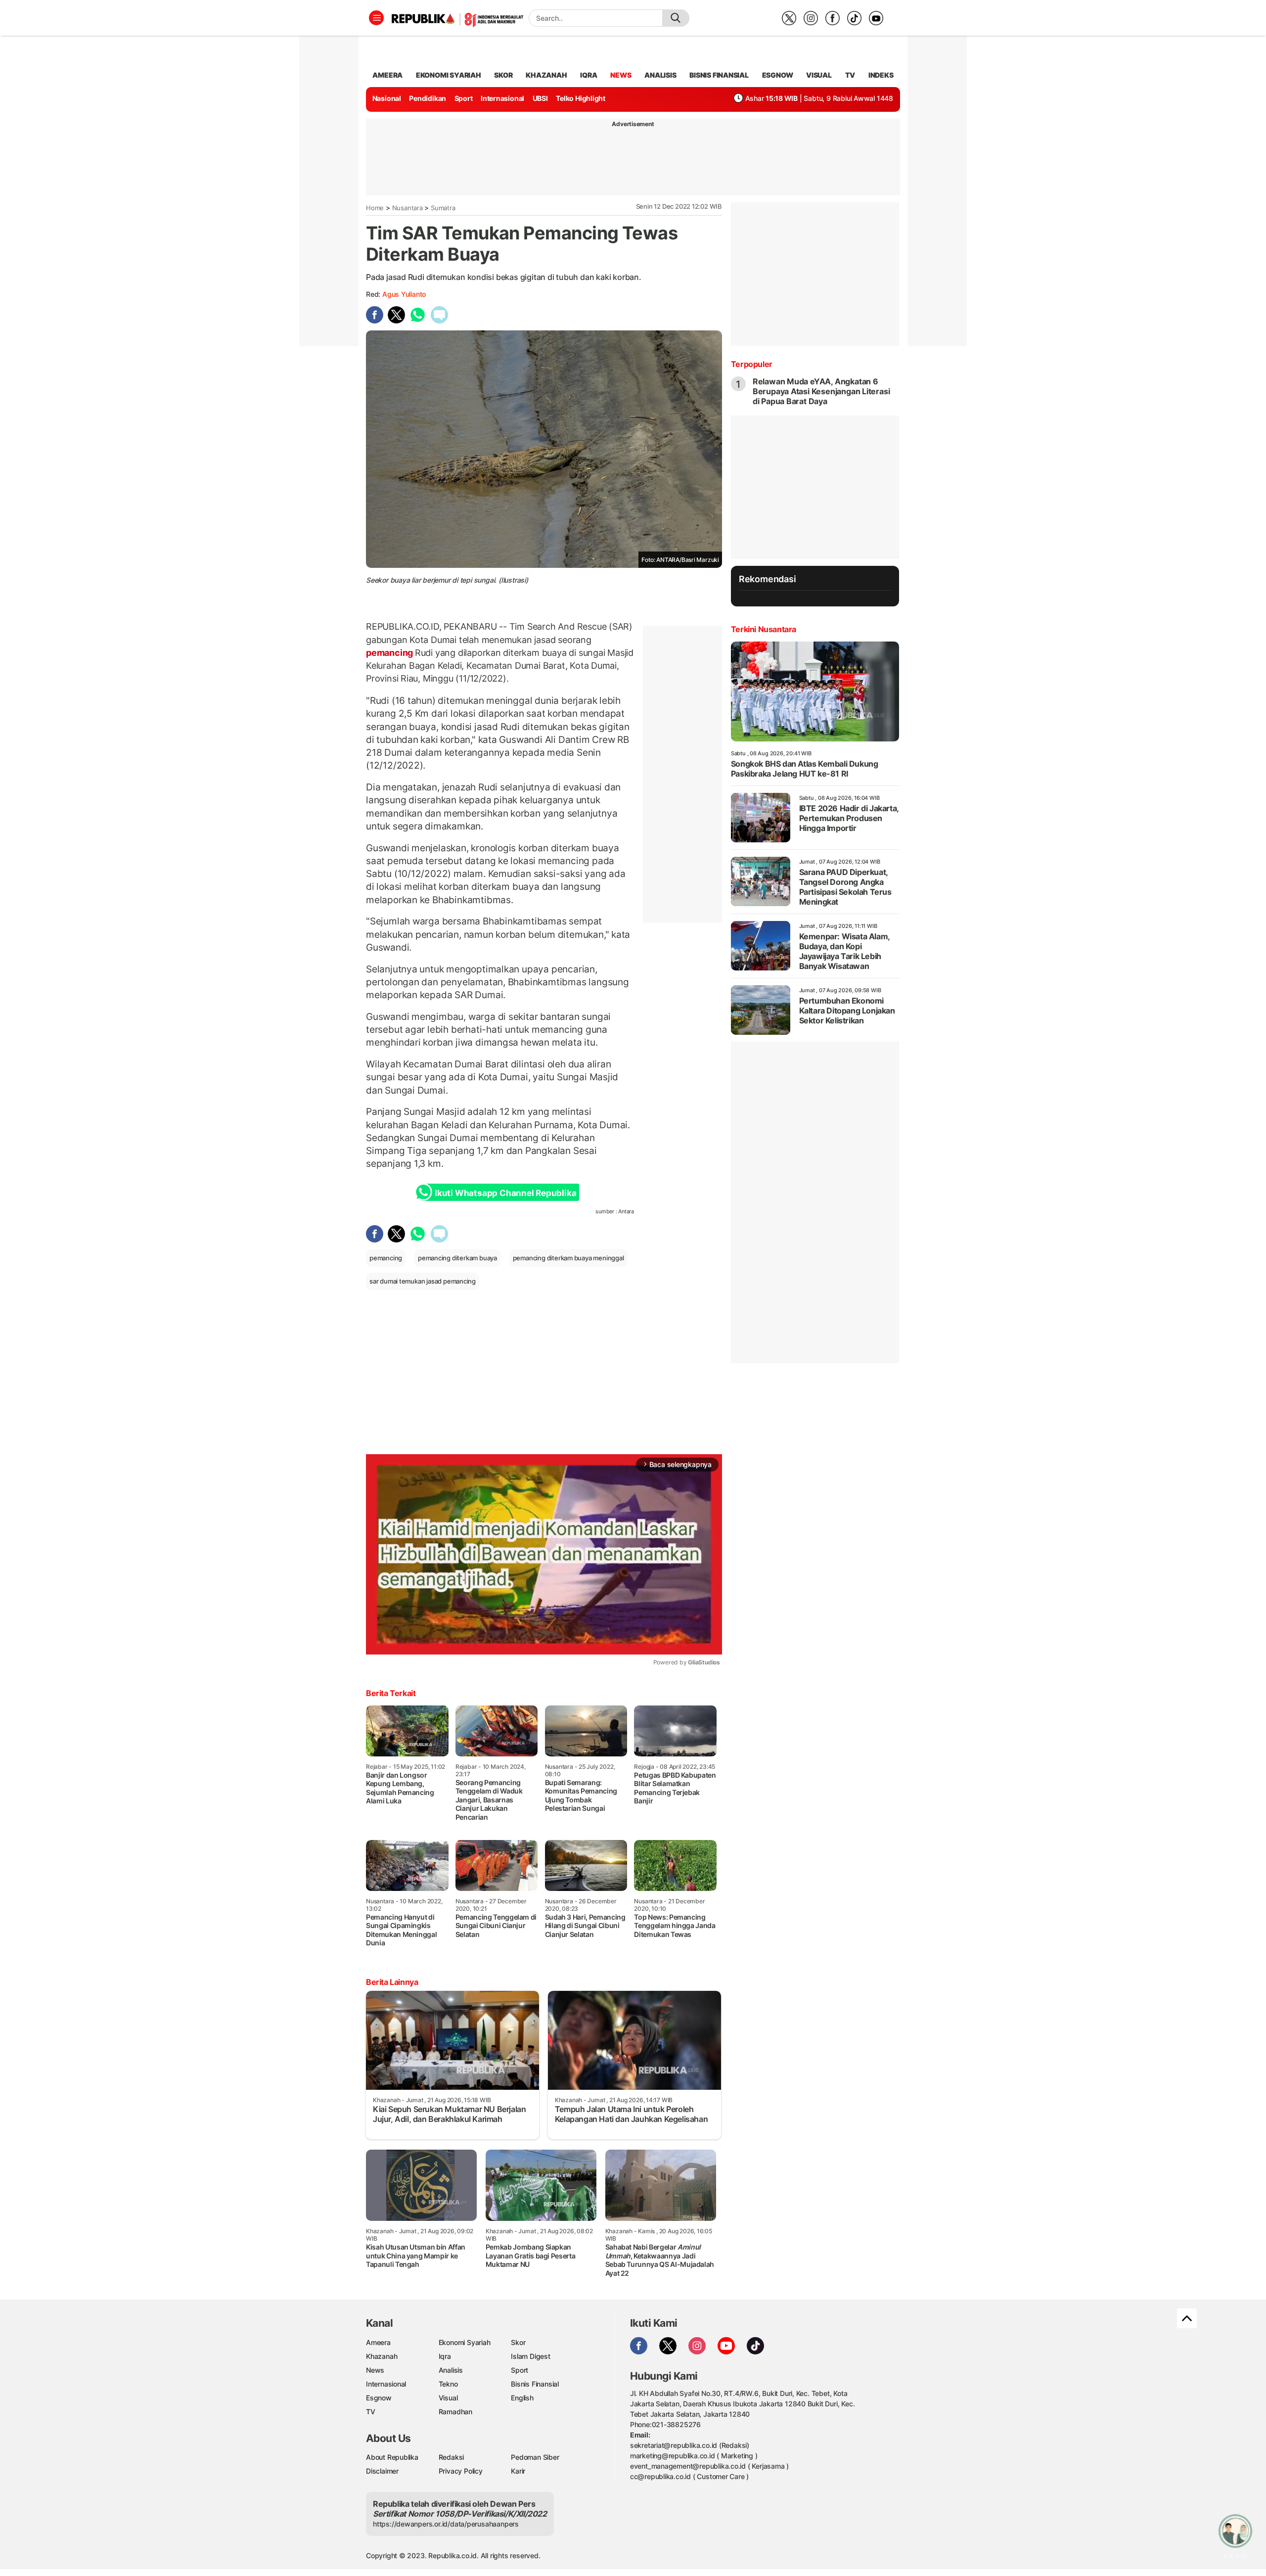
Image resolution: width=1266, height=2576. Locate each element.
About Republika (392, 2457)
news (621, 75)
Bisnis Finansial (719, 75)
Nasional (387, 98)
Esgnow (379, 2398)
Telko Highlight (581, 98)
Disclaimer (382, 2471)
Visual (448, 2398)
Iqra (445, 2356)
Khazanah (382, 2356)
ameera (387, 75)
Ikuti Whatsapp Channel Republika (505, 1193)
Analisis (451, 2370)
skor (503, 75)
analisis (660, 75)
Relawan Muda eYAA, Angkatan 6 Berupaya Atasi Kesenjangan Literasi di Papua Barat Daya (821, 391)
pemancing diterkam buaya (457, 1258)
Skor (518, 2342)
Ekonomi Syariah (449, 75)
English (522, 2398)
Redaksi (452, 2457)
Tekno (448, 2384)
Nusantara (407, 208)
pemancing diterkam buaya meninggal (568, 1258)
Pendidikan (428, 98)
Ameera (378, 2342)
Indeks (881, 75)
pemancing (390, 653)
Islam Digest (530, 2356)
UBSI (540, 98)
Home (375, 208)
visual (819, 75)
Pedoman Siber (535, 2457)
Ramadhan (455, 2412)
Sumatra (443, 208)
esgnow (778, 75)
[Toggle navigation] (376, 18)
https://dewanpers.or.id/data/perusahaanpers (446, 2524)
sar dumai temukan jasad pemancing (423, 1281)
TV (850, 75)
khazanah (546, 75)
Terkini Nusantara (764, 629)
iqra (588, 75)
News (375, 2370)
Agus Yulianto (404, 294)
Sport (464, 98)
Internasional (502, 98)
